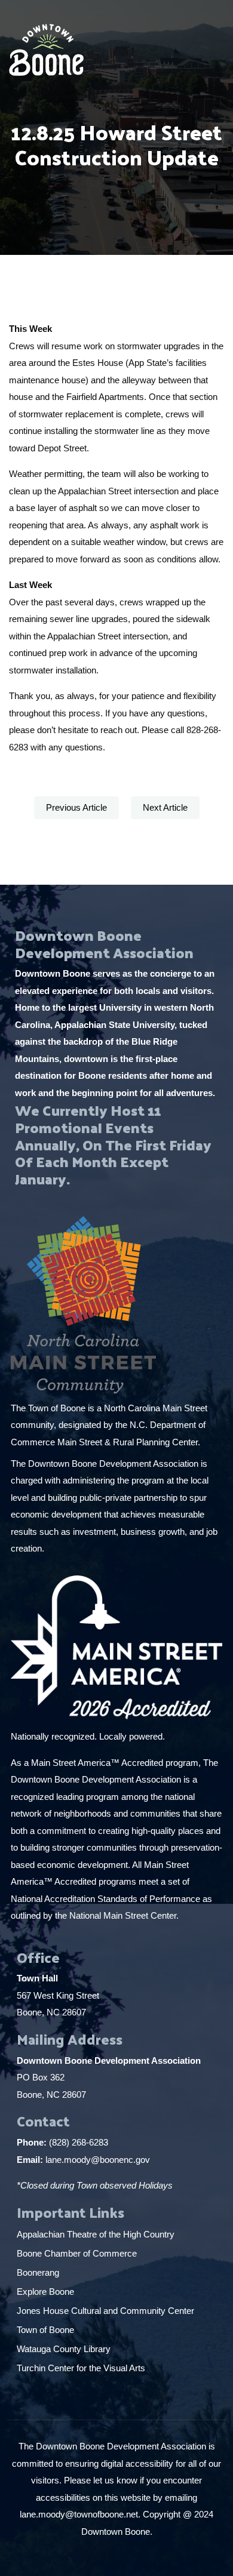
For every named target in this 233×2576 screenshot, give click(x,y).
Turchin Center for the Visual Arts (81, 2368)
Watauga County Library (65, 2349)
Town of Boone (45, 2330)
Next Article (165, 807)
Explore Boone (47, 2292)
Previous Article (76, 807)
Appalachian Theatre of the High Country (97, 2234)
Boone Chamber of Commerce (78, 2253)
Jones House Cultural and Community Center (107, 2311)
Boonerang (38, 2272)
